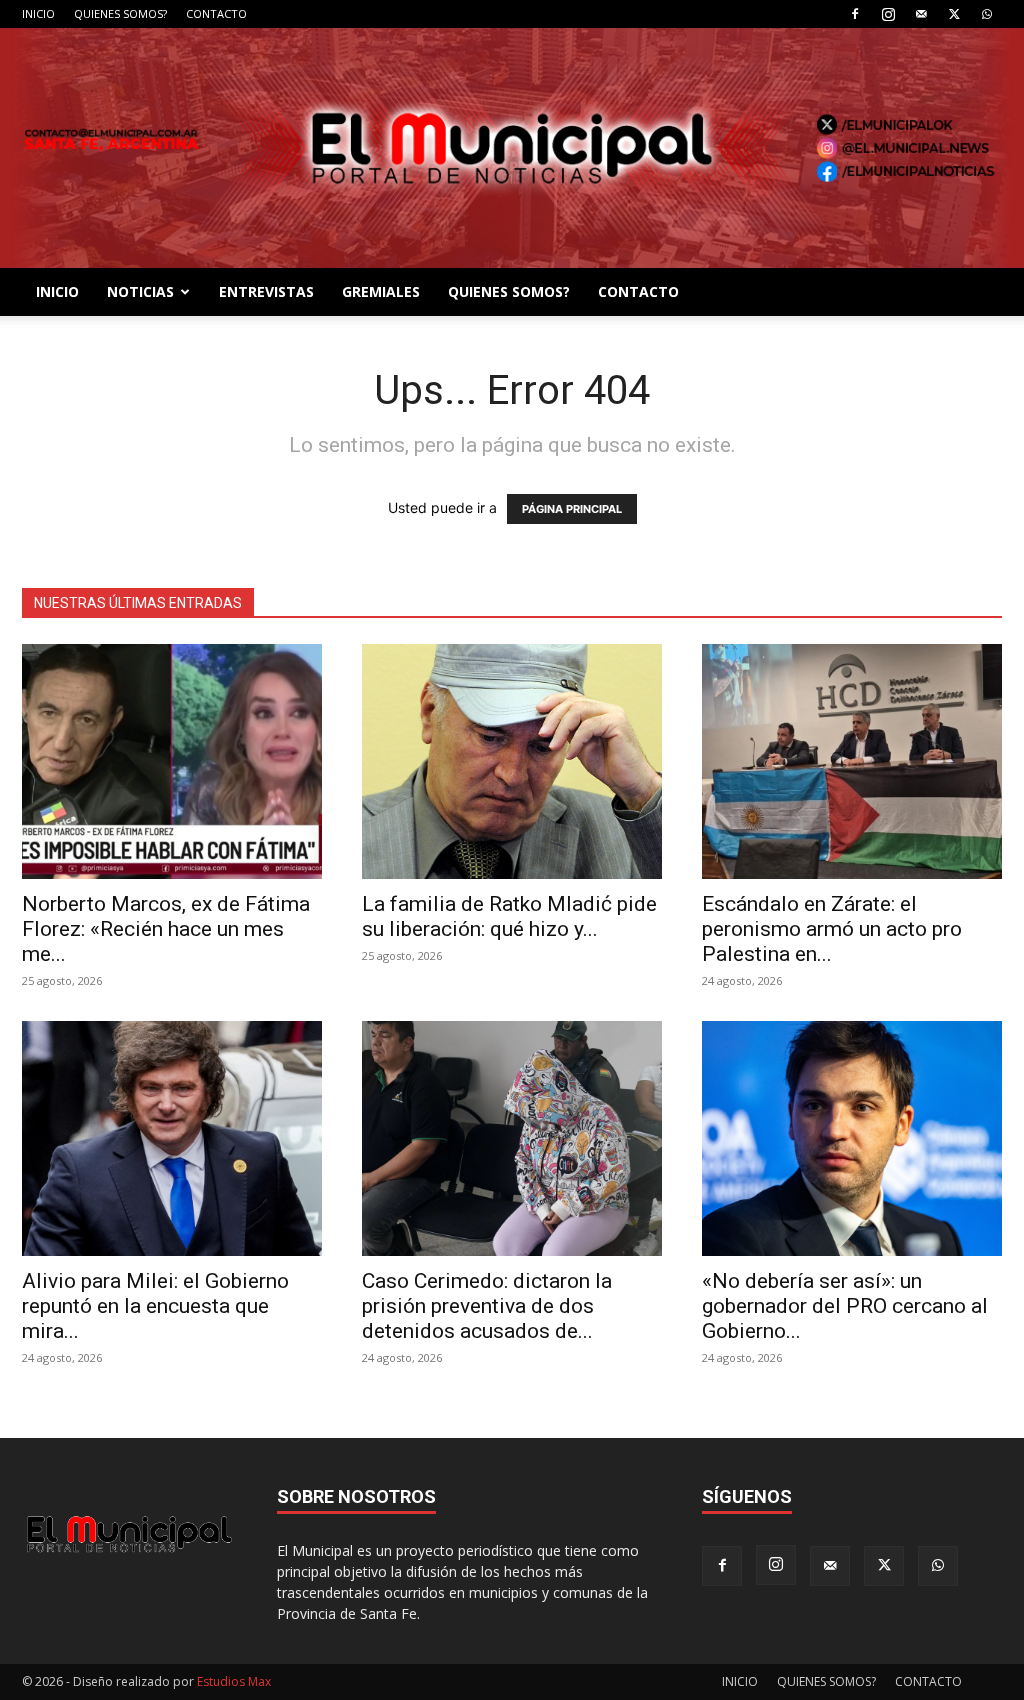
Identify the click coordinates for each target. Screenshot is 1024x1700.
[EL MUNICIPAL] (512, 148)
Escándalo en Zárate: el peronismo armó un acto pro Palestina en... (832, 929)
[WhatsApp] (987, 14)
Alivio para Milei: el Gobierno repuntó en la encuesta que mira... (155, 1306)
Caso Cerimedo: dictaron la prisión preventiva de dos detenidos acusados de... (487, 1306)
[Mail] (921, 14)
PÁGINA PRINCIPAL (572, 509)
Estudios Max (234, 1681)
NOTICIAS (140, 291)
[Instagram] (888, 14)
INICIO (38, 13)
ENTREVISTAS (266, 291)
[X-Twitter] (954, 14)
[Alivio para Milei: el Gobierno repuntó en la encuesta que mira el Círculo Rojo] (172, 1138)
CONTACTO (216, 13)
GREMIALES (381, 291)
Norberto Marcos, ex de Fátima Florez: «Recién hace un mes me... (166, 929)
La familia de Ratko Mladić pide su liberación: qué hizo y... (509, 916)
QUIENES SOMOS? (120, 13)
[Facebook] (855, 14)
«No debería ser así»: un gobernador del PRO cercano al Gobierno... (845, 1306)
